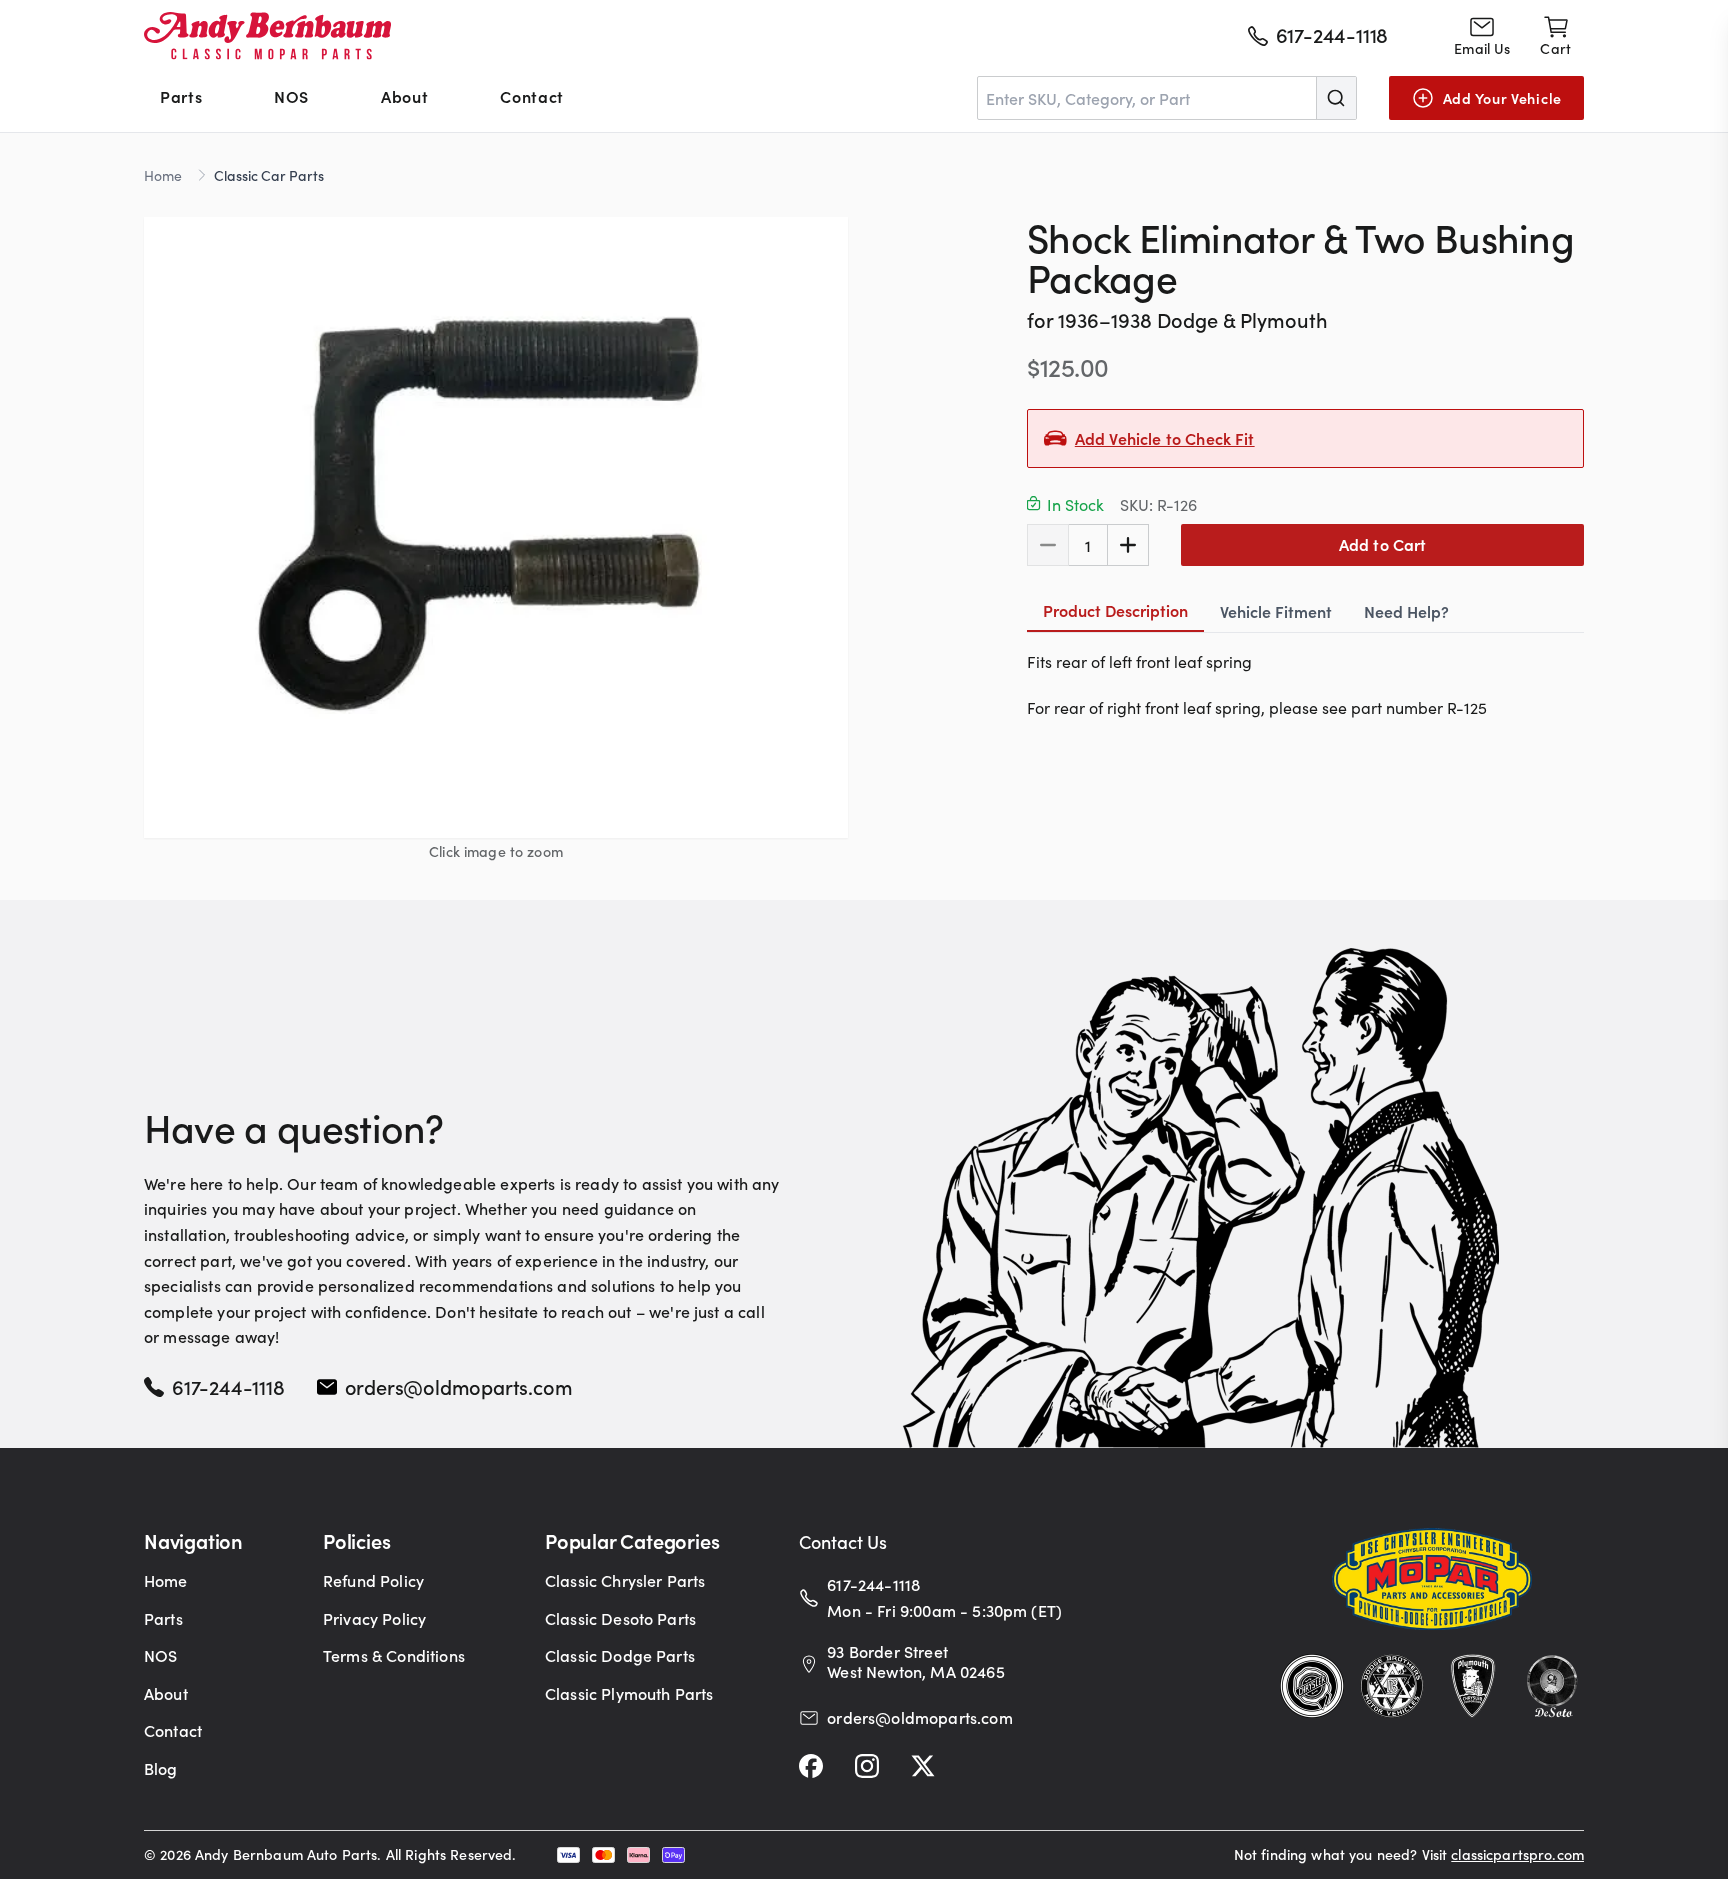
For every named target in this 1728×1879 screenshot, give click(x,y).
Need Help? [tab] (1406, 611)
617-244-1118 (228, 1386)
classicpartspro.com (1517, 1854)
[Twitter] (923, 1766)
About (404, 96)
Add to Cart (1383, 544)
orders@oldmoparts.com (459, 1386)
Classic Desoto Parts (620, 1618)
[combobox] (1167, 98)
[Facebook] (811, 1766)
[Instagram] (867, 1766)
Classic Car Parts (269, 175)
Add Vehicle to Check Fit (1165, 438)
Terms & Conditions (394, 1655)
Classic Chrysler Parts (625, 1580)
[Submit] (1336, 98)
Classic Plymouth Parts (629, 1693)
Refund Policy (373, 1580)
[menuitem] (181, 98)
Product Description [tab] (1115, 610)
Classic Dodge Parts (620, 1655)
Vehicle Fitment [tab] (1276, 611)
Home (163, 175)
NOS (291, 96)
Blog (161, 1768)
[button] (496, 527)
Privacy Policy (374, 1618)
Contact (531, 96)
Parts (181, 96)
